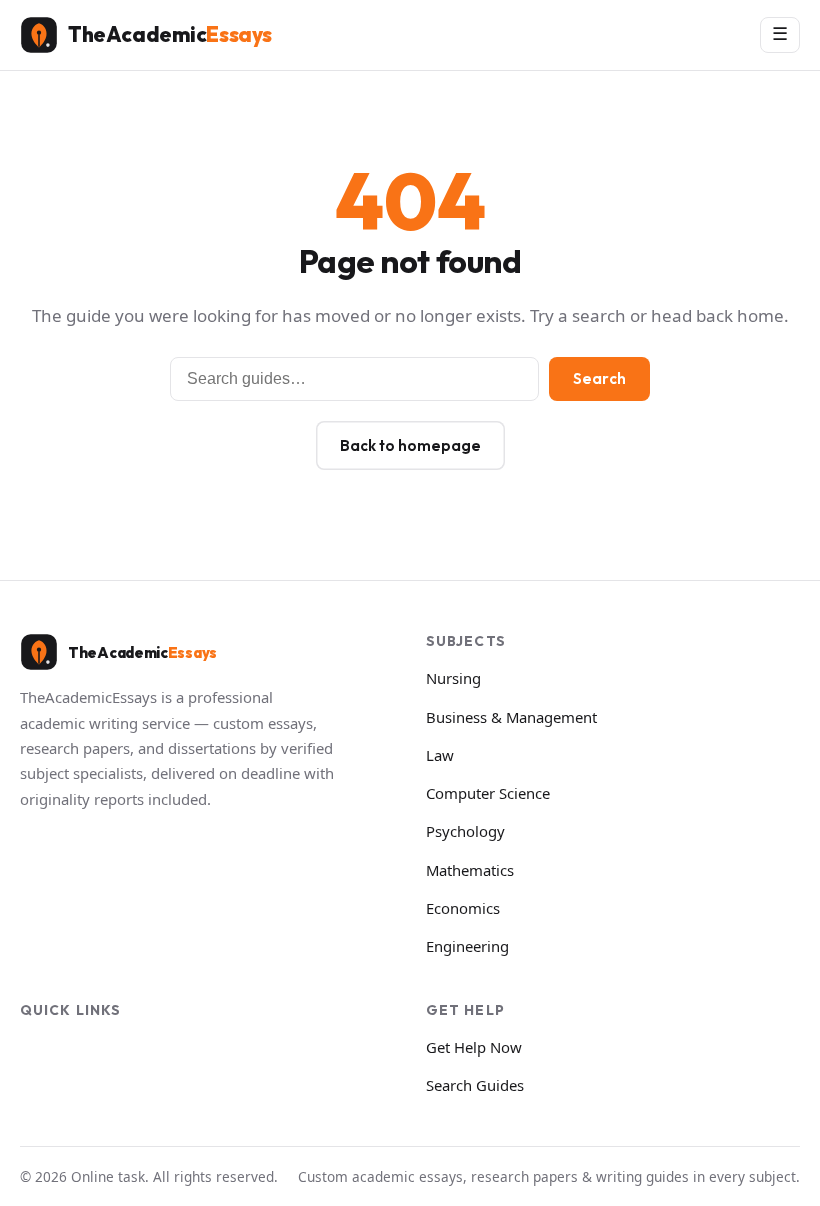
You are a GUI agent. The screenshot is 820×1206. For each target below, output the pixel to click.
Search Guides (475, 1085)
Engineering (467, 946)
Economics (463, 908)
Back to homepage (410, 445)
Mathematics (470, 870)
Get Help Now (474, 1047)
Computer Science (488, 793)
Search (599, 378)
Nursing (453, 678)
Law (440, 755)
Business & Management (511, 717)
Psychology (465, 831)
